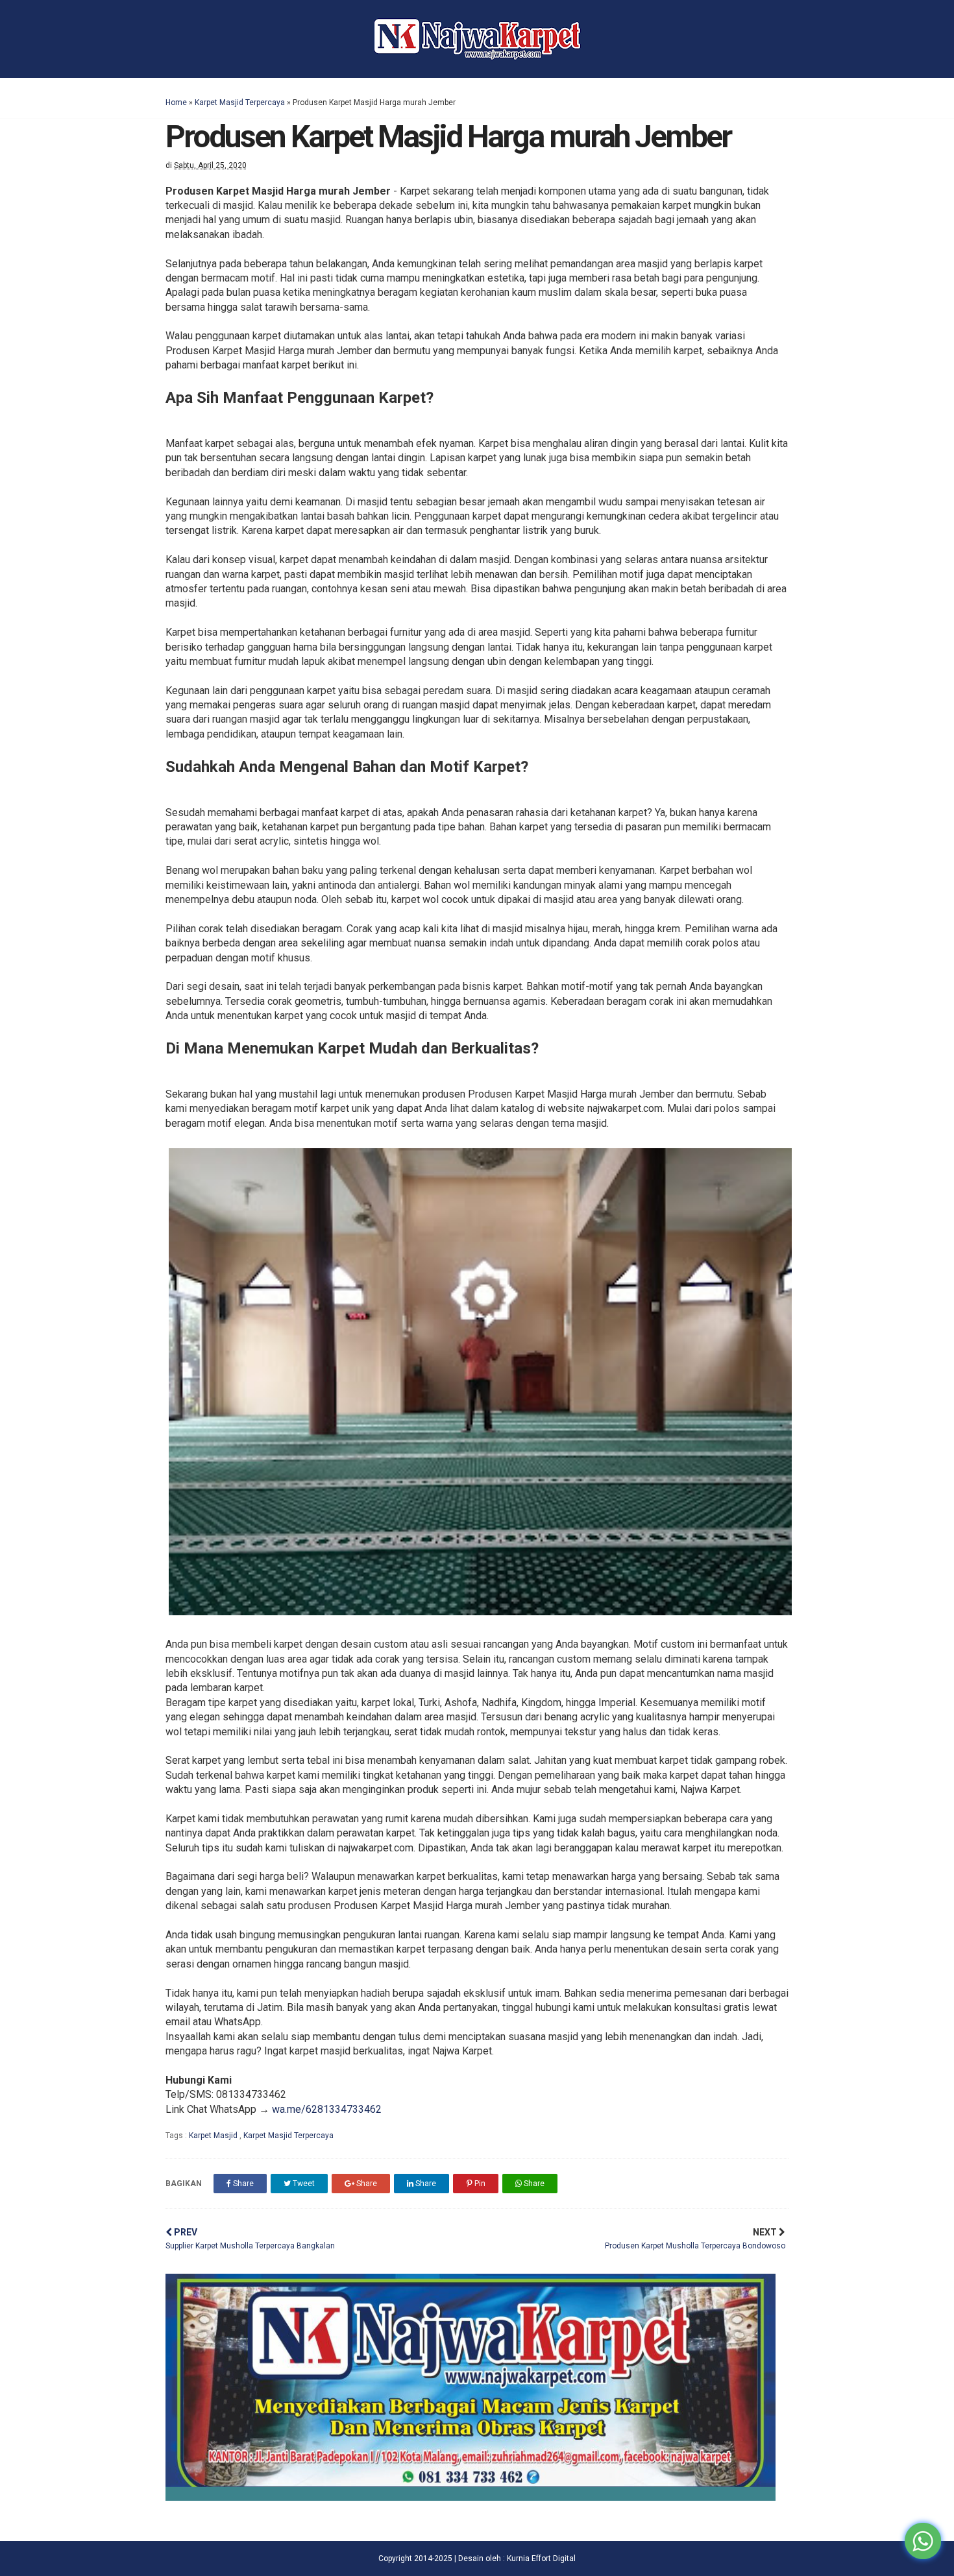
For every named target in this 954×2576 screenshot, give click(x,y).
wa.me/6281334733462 (327, 2109)
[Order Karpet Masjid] (471, 2497)
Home (176, 102)
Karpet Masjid (214, 2136)
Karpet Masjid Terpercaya (240, 102)
